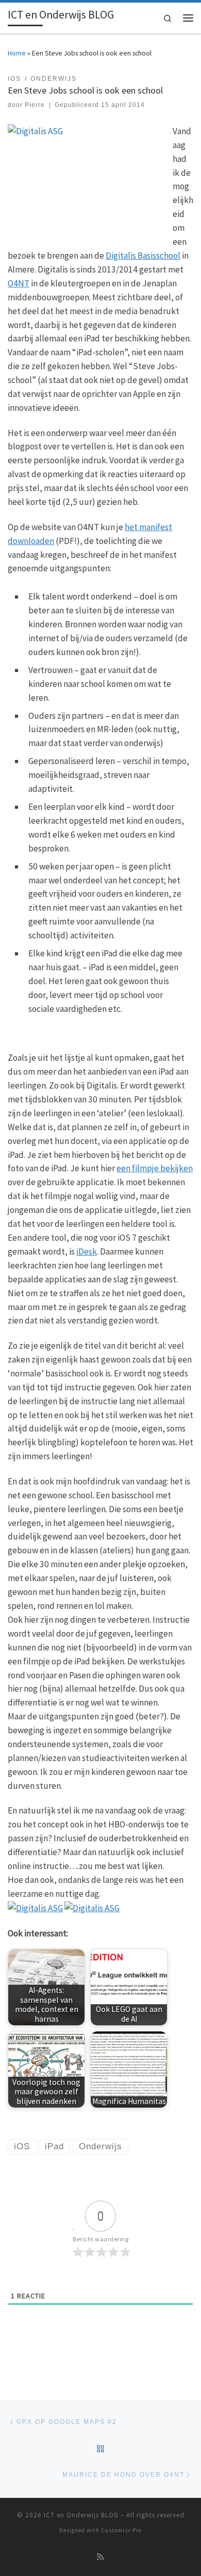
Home (17, 53)
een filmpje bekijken (155, 1168)
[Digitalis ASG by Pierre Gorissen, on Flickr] (35, 1908)
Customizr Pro (121, 2530)
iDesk (87, 1251)
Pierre (35, 105)
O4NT (19, 283)
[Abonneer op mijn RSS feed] (100, 2557)
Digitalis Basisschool (143, 256)
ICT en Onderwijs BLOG (81, 2515)
